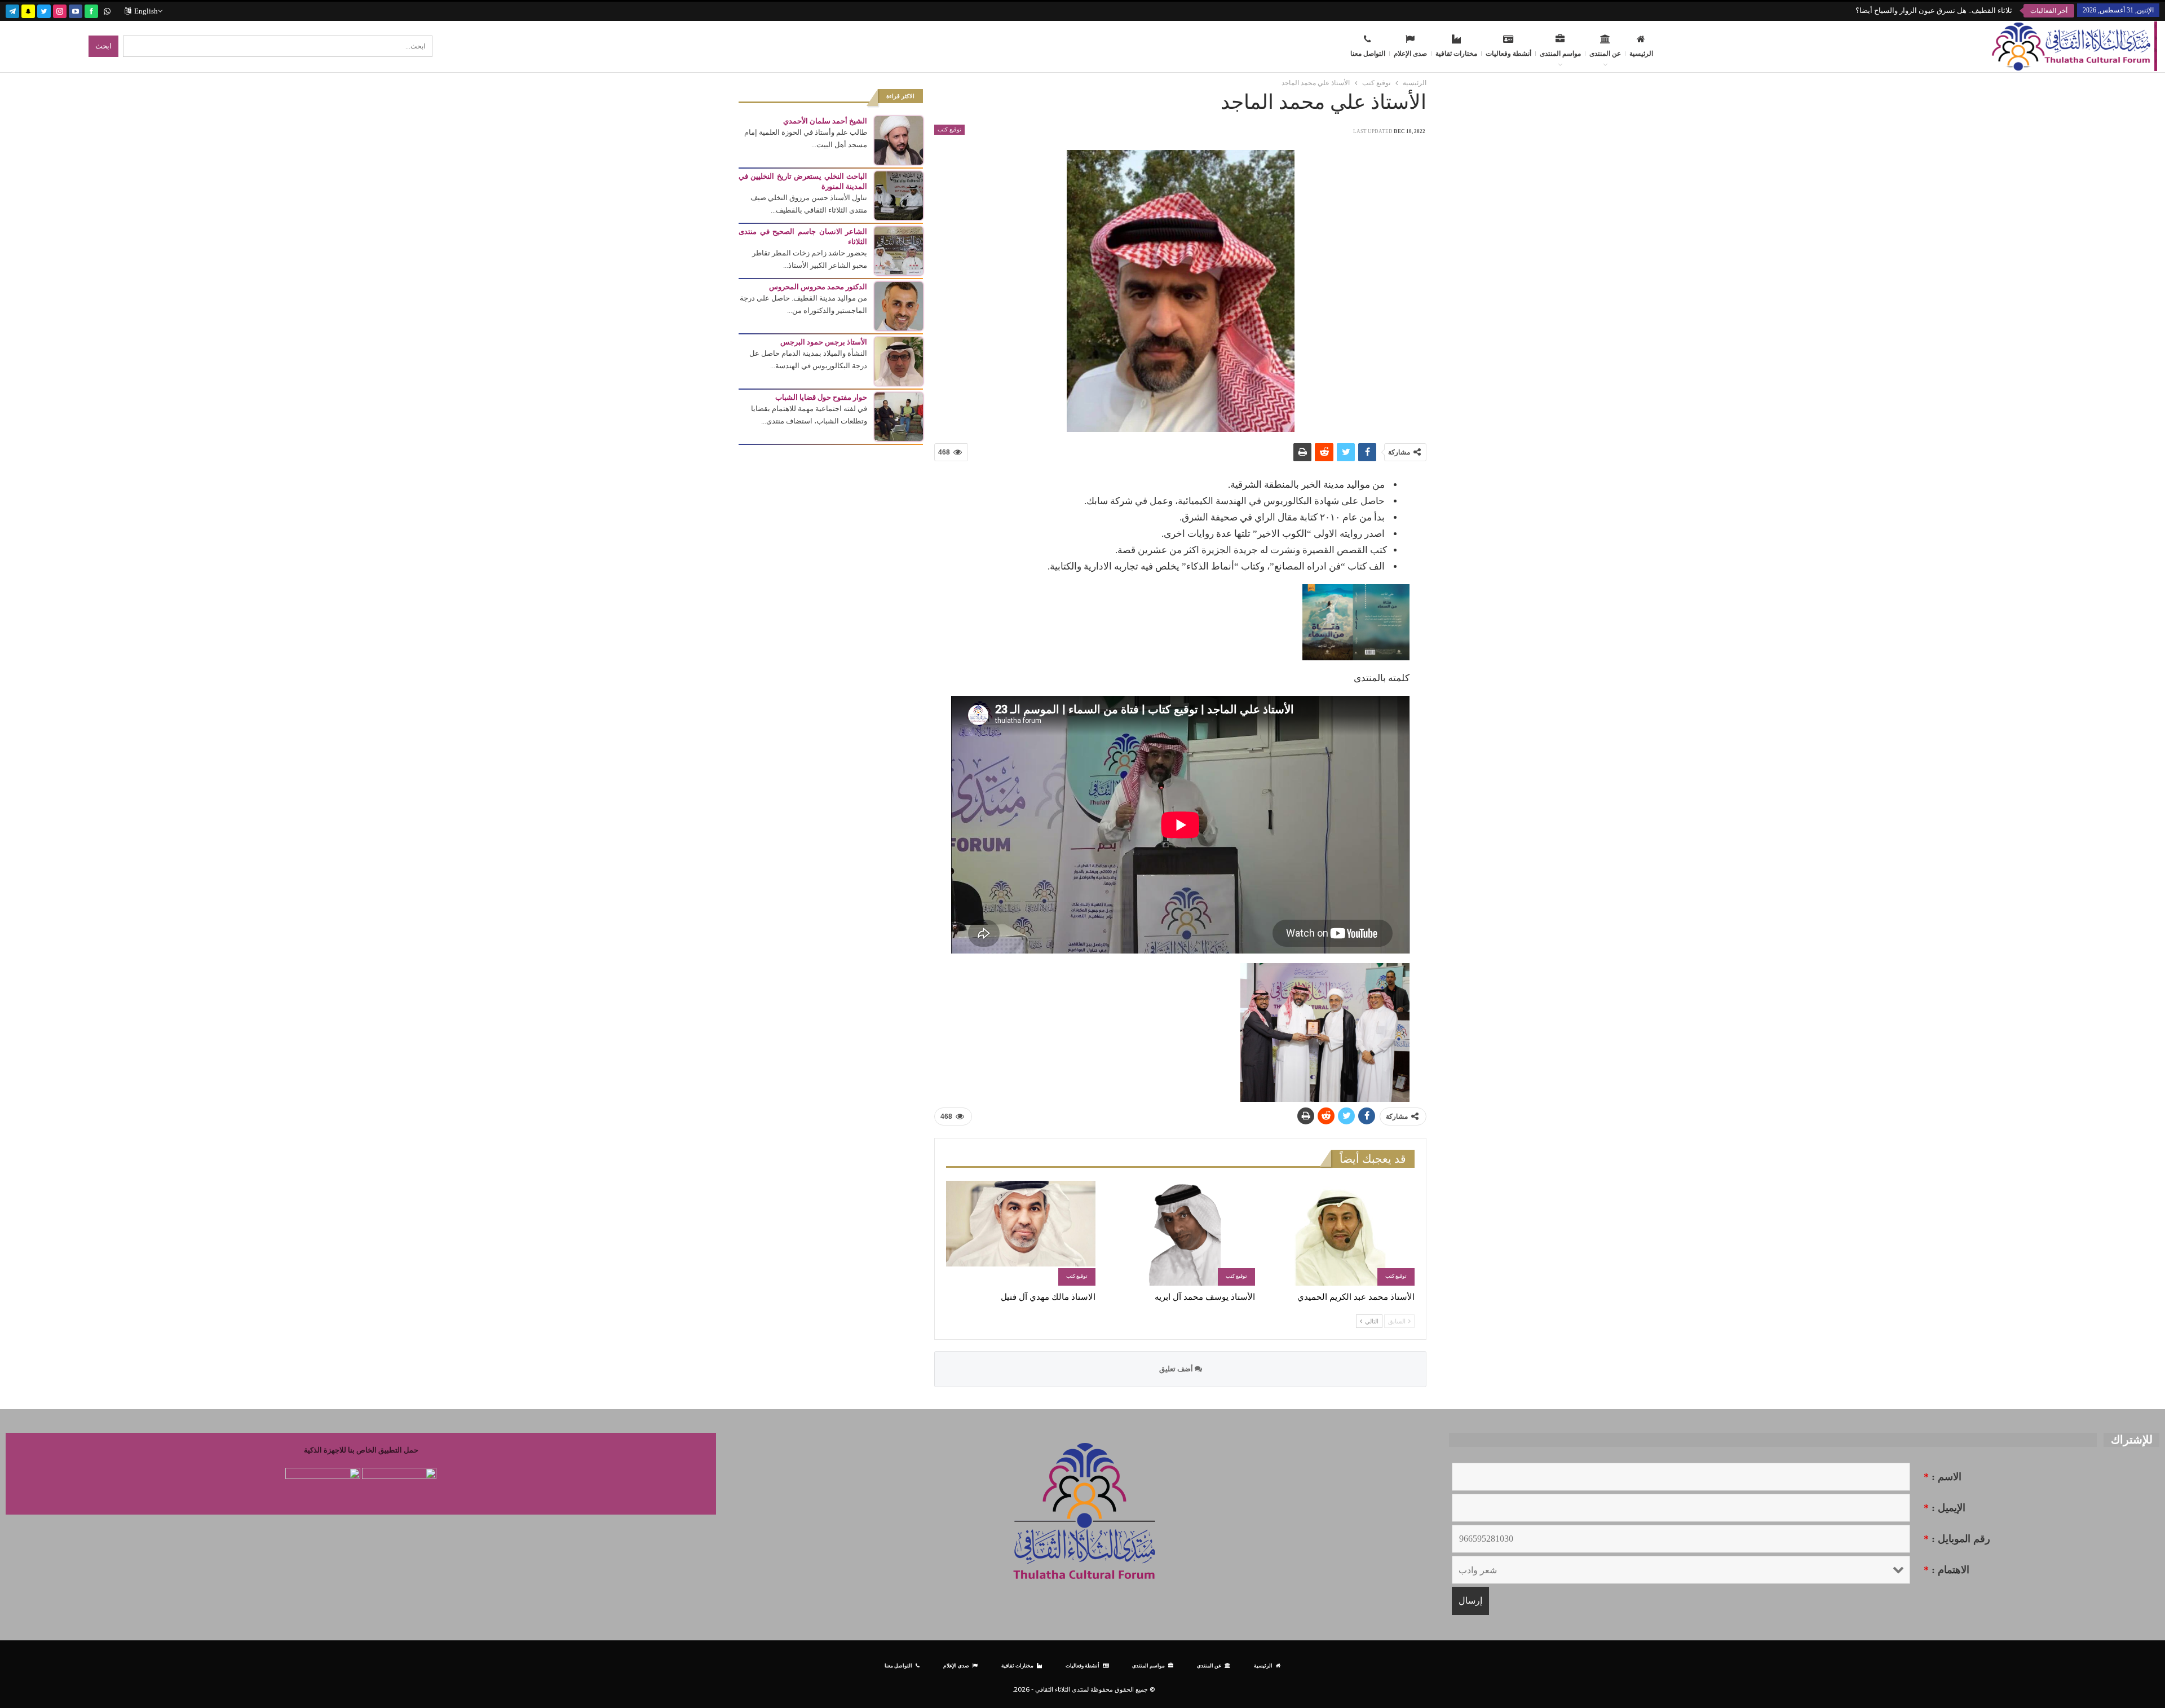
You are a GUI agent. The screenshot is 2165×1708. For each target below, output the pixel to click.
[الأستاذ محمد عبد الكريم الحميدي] (1340, 1233)
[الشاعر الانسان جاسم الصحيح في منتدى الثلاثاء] (899, 250)
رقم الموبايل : (1957, 1539)
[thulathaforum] (91, 10)
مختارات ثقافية (1456, 54)
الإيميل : (1945, 1508)
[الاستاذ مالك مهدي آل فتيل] (1021, 1233)
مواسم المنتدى (1560, 54)
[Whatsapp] (107, 10)
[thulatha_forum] (60, 10)
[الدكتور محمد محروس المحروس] (899, 305)
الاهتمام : (1947, 1570)
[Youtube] (76, 10)
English (146, 11)
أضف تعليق (1177, 1369)
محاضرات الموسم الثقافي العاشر (1961, 10)
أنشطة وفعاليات (1508, 54)
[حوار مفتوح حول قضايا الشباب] (899, 416)
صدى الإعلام (1410, 54)
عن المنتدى (1605, 54)
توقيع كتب (949, 129)
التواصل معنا (1368, 54)
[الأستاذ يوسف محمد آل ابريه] (1180, 1233)
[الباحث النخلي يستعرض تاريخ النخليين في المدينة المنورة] (899, 195)
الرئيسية (1641, 54)
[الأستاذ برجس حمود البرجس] (899, 361)
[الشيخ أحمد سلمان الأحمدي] (899, 140)
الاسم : (1943, 1477)
